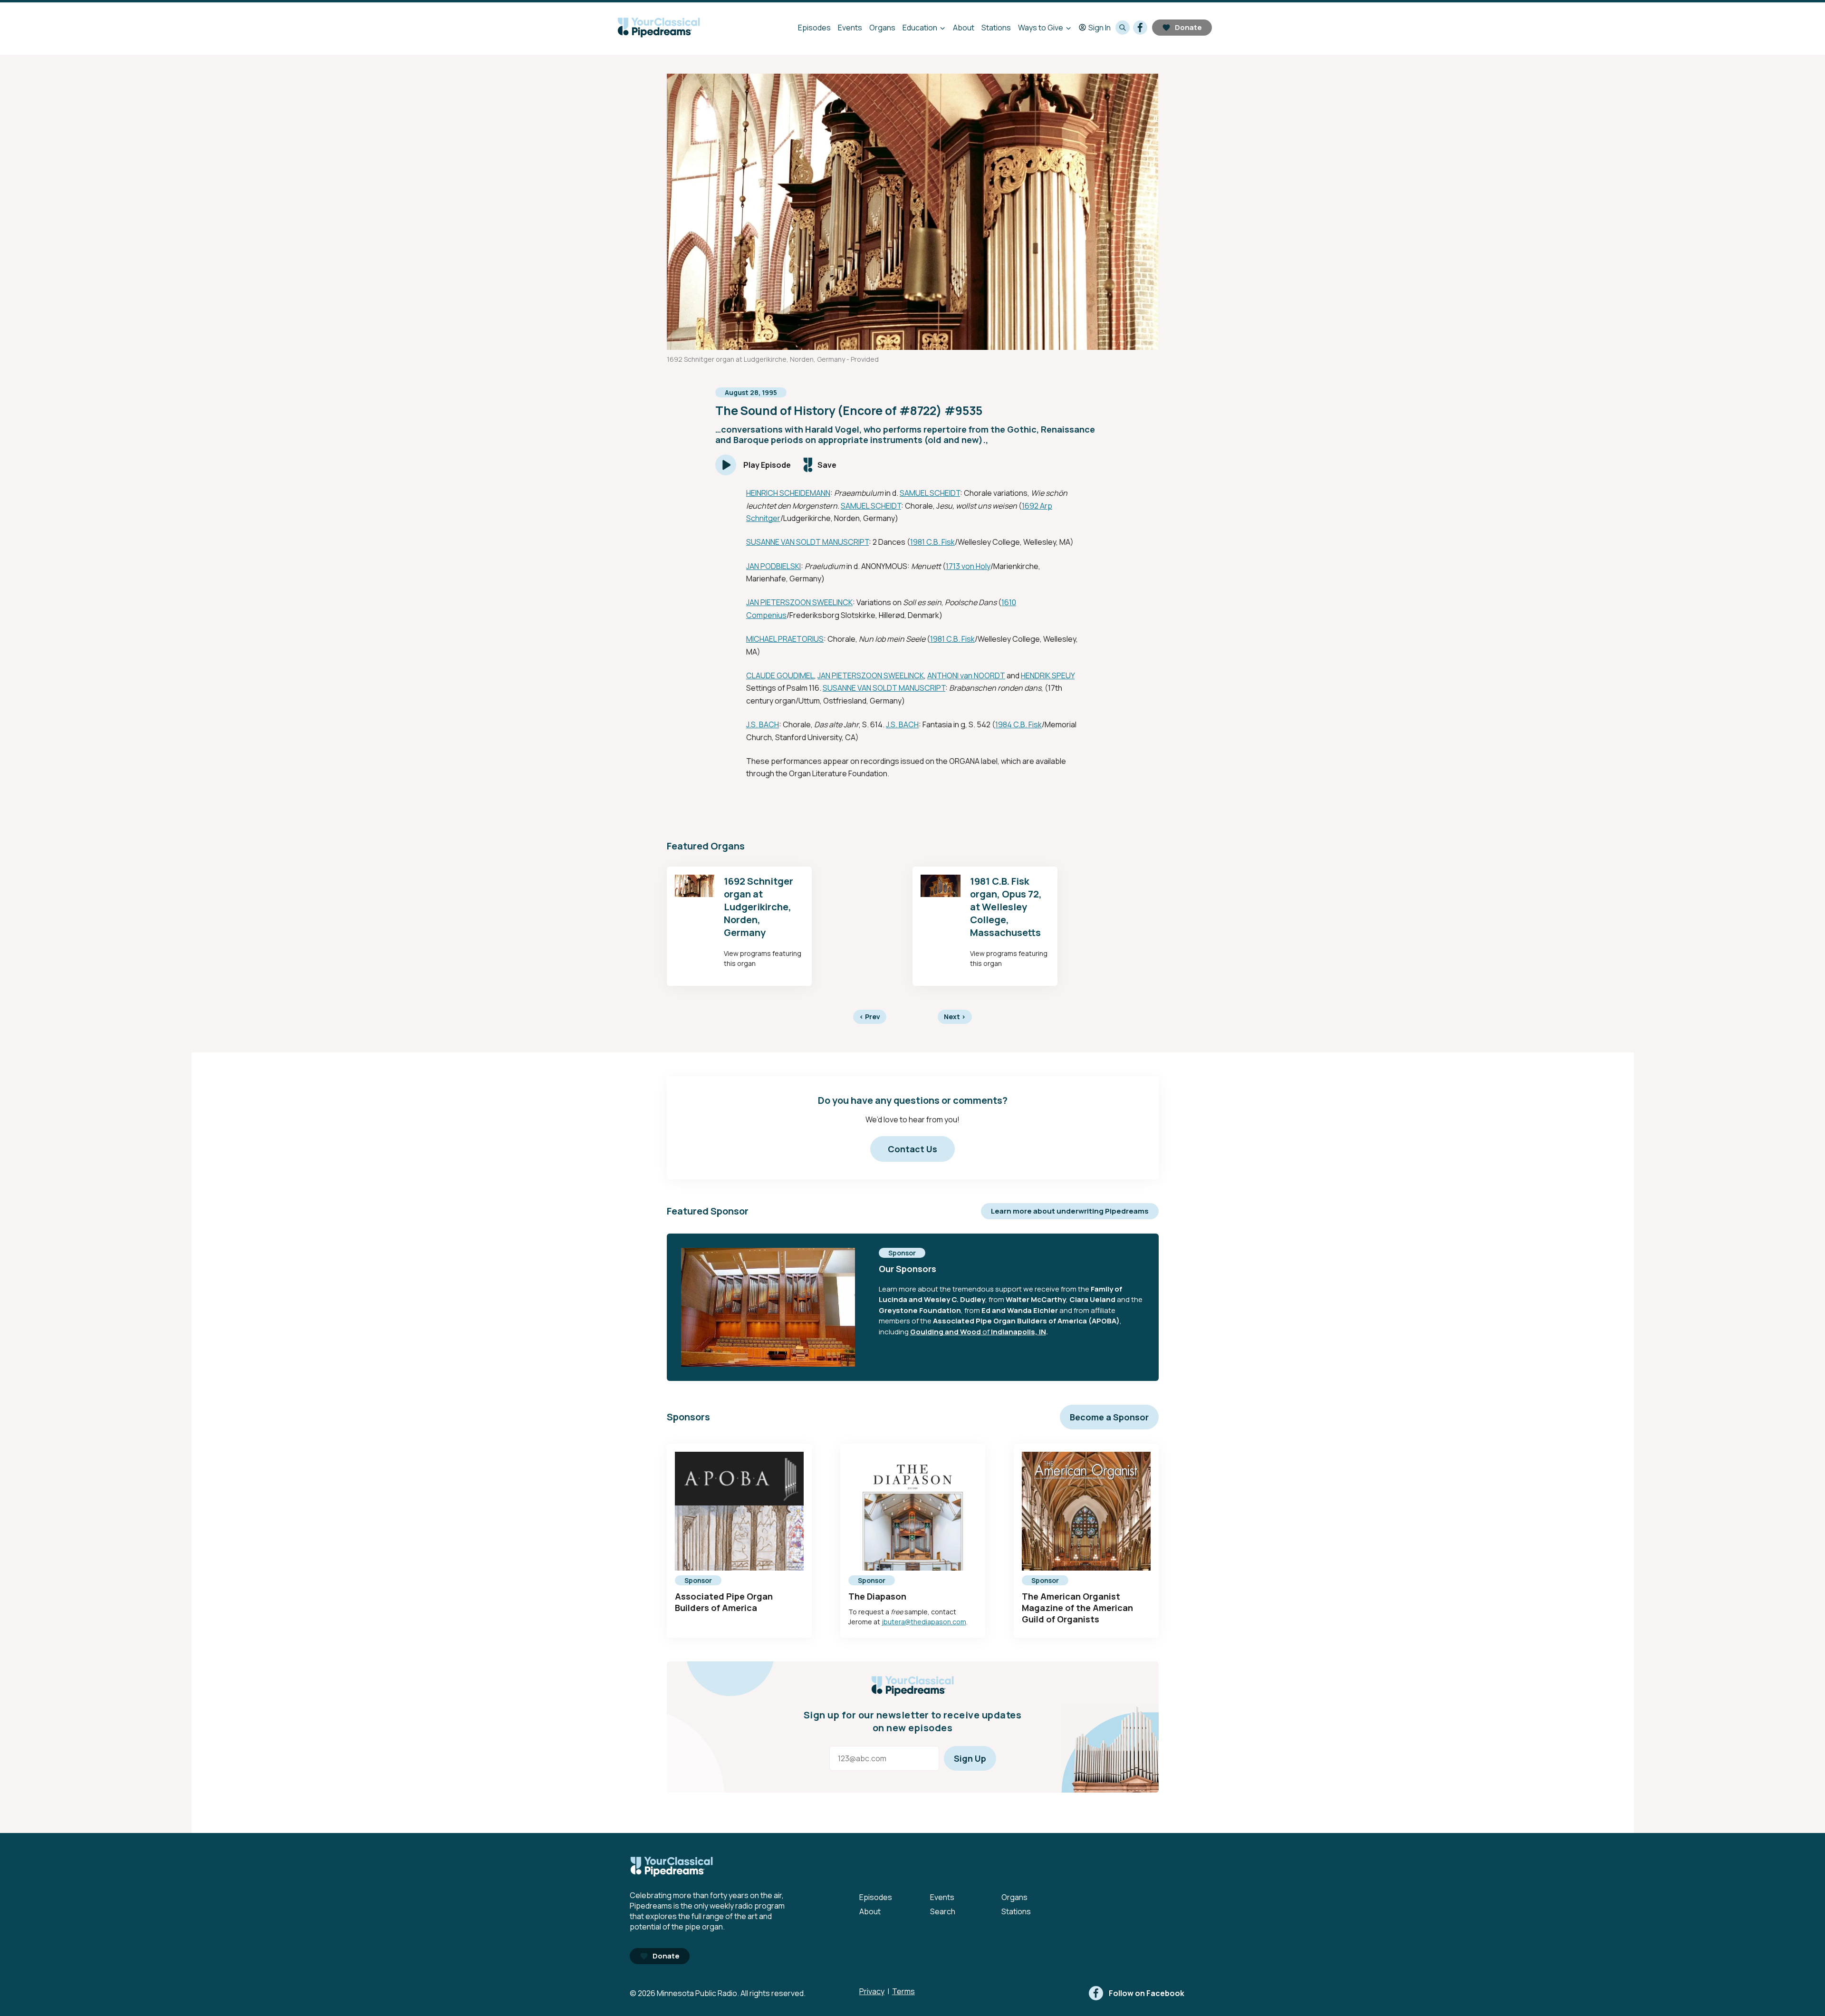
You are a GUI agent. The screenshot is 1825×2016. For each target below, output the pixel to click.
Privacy (872, 1991)
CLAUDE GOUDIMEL (780, 675)
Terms (903, 1991)
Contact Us (912, 1149)
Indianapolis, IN (1018, 1332)
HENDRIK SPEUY (1048, 675)
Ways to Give (1041, 28)
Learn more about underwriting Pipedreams (1070, 1211)
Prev (870, 1017)
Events (850, 28)
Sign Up (970, 1758)
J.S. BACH (763, 724)
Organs (882, 28)
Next (955, 1017)
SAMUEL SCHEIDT (930, 493)
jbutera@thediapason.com (924, 1622)
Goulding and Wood (946, 1332)
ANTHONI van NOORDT (966, 675)
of (986, 1332)
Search (943, 1911)
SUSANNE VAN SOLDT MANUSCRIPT (807, 542)
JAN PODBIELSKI (773, 566)
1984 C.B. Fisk (1018, 724)
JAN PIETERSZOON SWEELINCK (799, 602)
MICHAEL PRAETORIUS (785, 639)
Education (920, 28)
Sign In (1100, 28)
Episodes (814, 28)
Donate (1188, 27)
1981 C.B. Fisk (932, 542)
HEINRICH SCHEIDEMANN (788, 493)
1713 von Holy (968, 566)
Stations (996, 28)
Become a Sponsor (1109, 1417)
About (964, 28)
